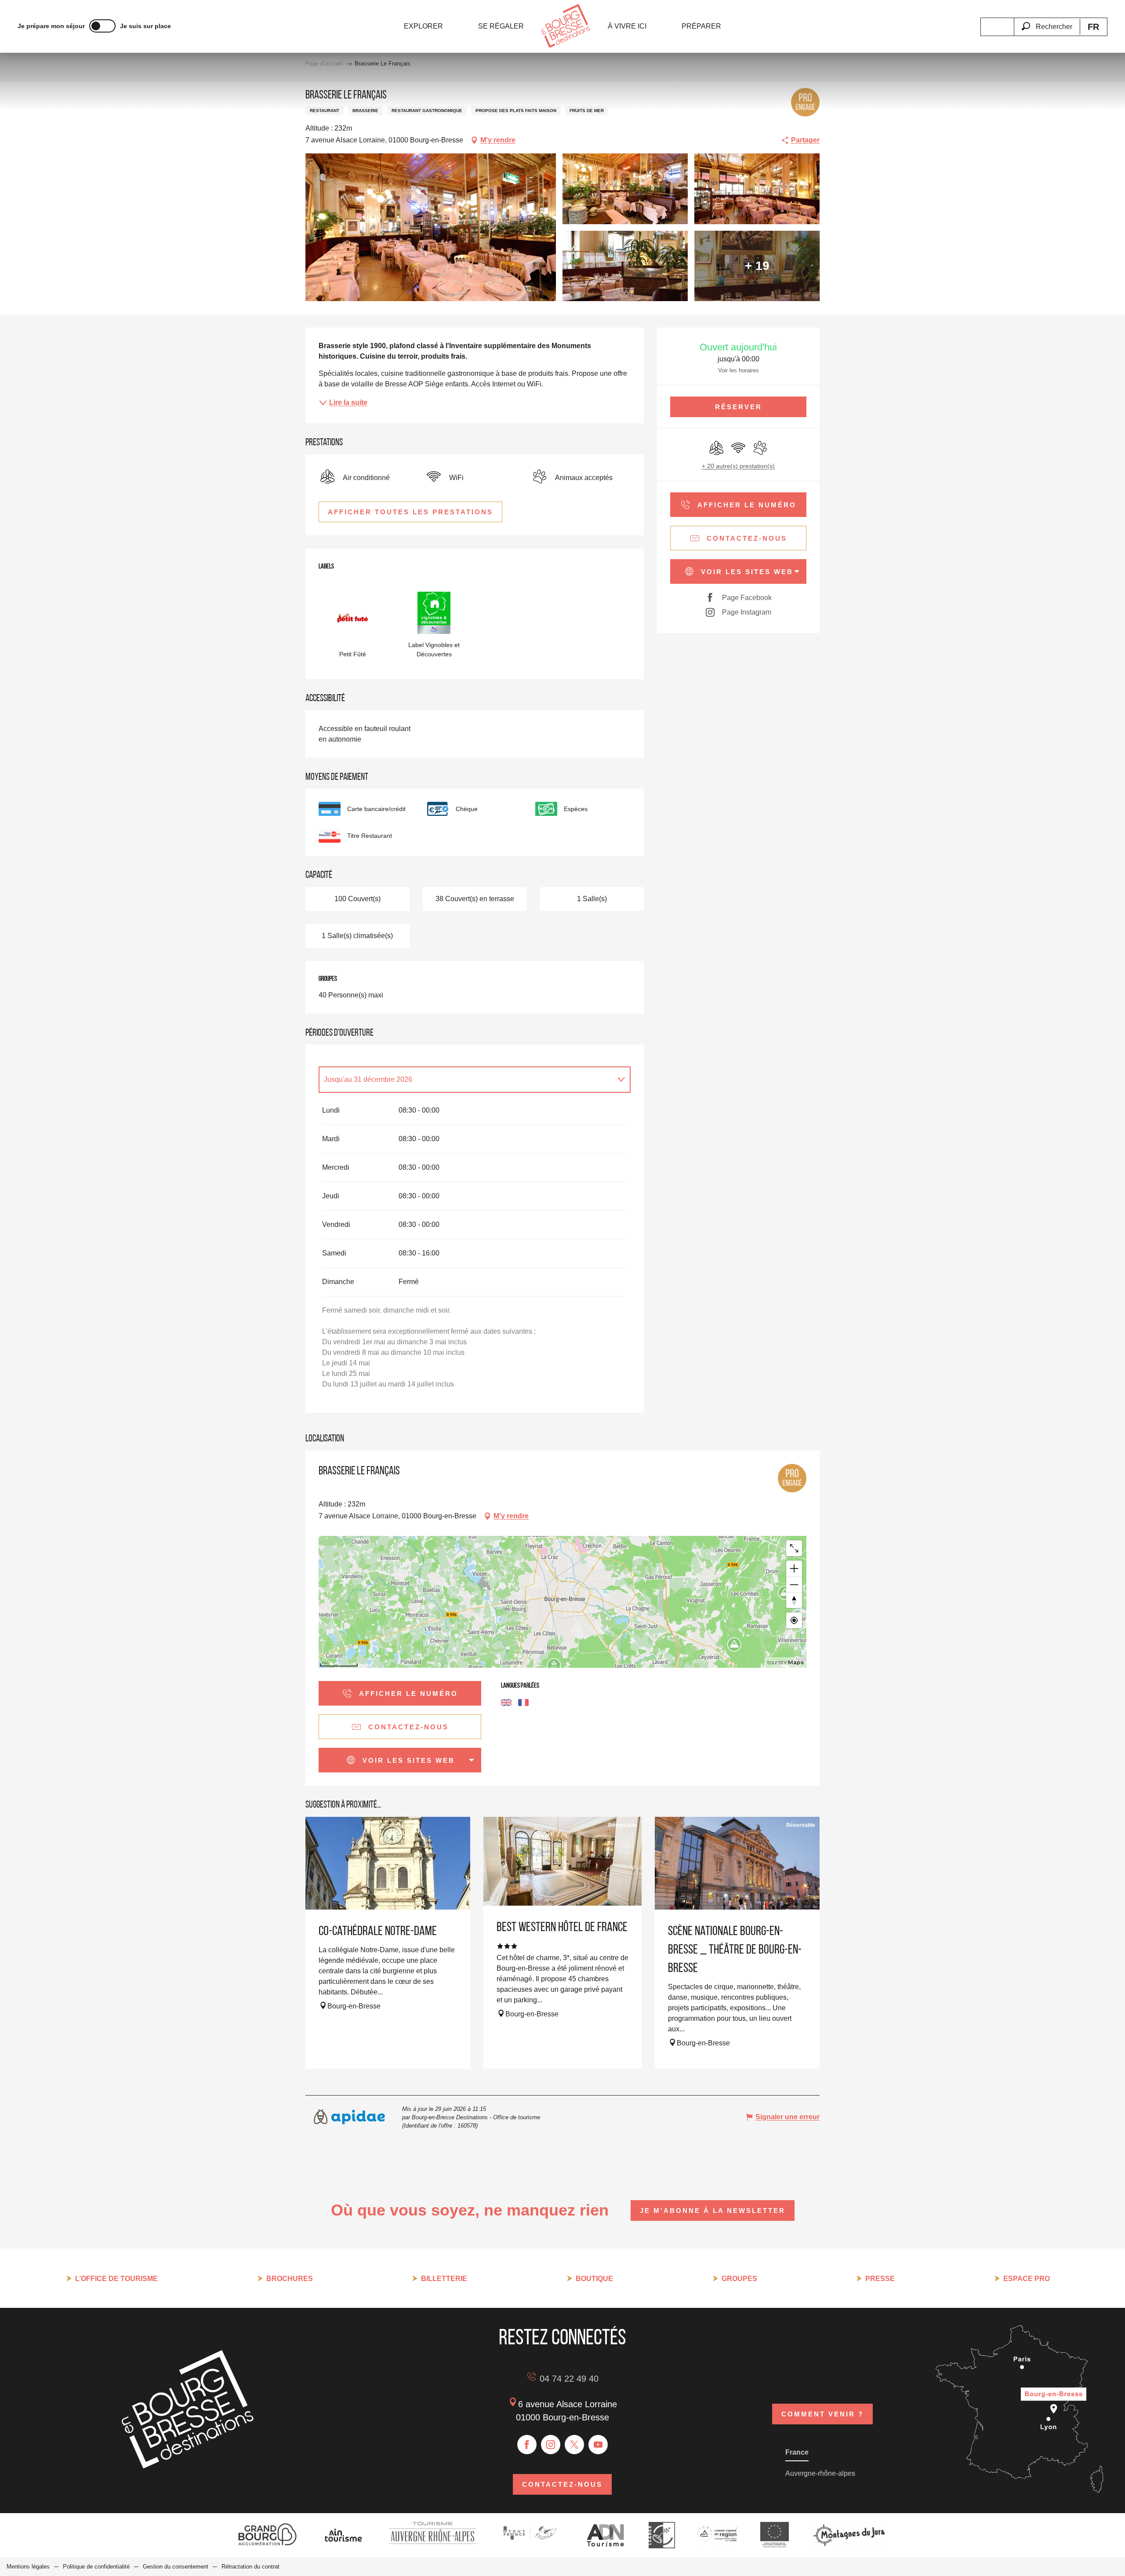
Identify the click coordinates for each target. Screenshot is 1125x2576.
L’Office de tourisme (116, 2279)
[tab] (466, 1080)
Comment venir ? (822, 2414)
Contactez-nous (562, 2484)
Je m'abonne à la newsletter (713, 2210)
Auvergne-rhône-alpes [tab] (820, 2473)
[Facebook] (527, 2445)
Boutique (594, 2279)
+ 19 (757, 266)
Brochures (290, 2279)
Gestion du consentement (176, 2567)
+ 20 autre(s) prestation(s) (738, 466)
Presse (880, 2279)
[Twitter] (574, 2445)
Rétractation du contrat (250, 2567)
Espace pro (1027, 2279)
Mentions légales (28, 2567)
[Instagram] (551, 2445)
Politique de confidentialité (96, 2567)
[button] (1047, 22)
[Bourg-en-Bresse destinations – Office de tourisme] (188, 2466)
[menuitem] (423, 26)
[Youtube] (598, 2445)
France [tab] (797, 2452)
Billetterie (444, 2279)
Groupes (739, 2279)
